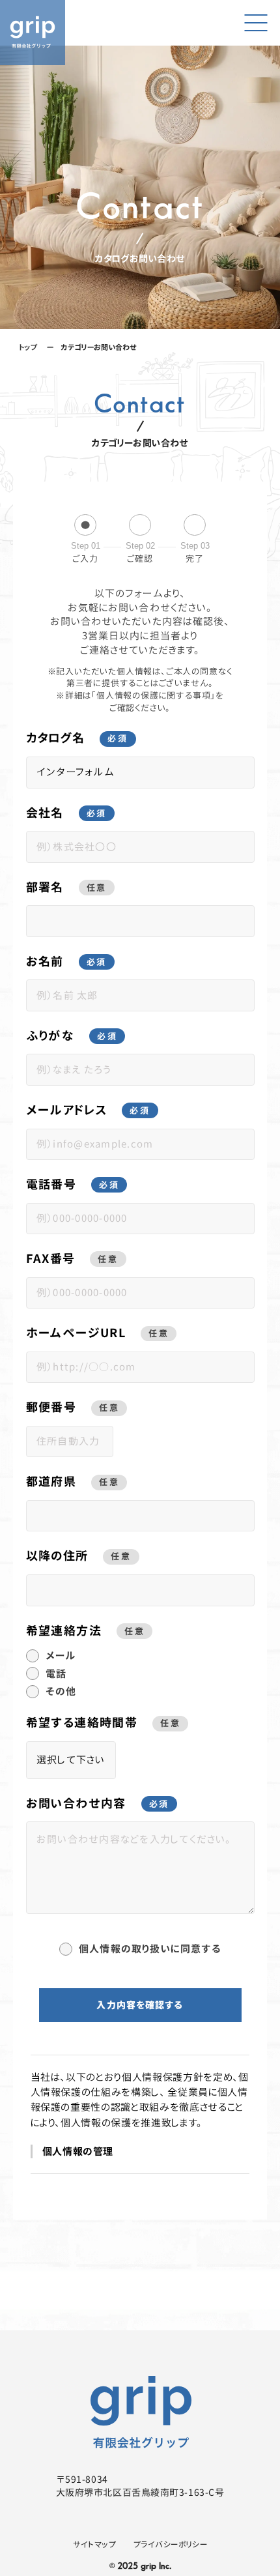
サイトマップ (94, 2544)
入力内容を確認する (140, 2005)
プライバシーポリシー (170, 2544)
